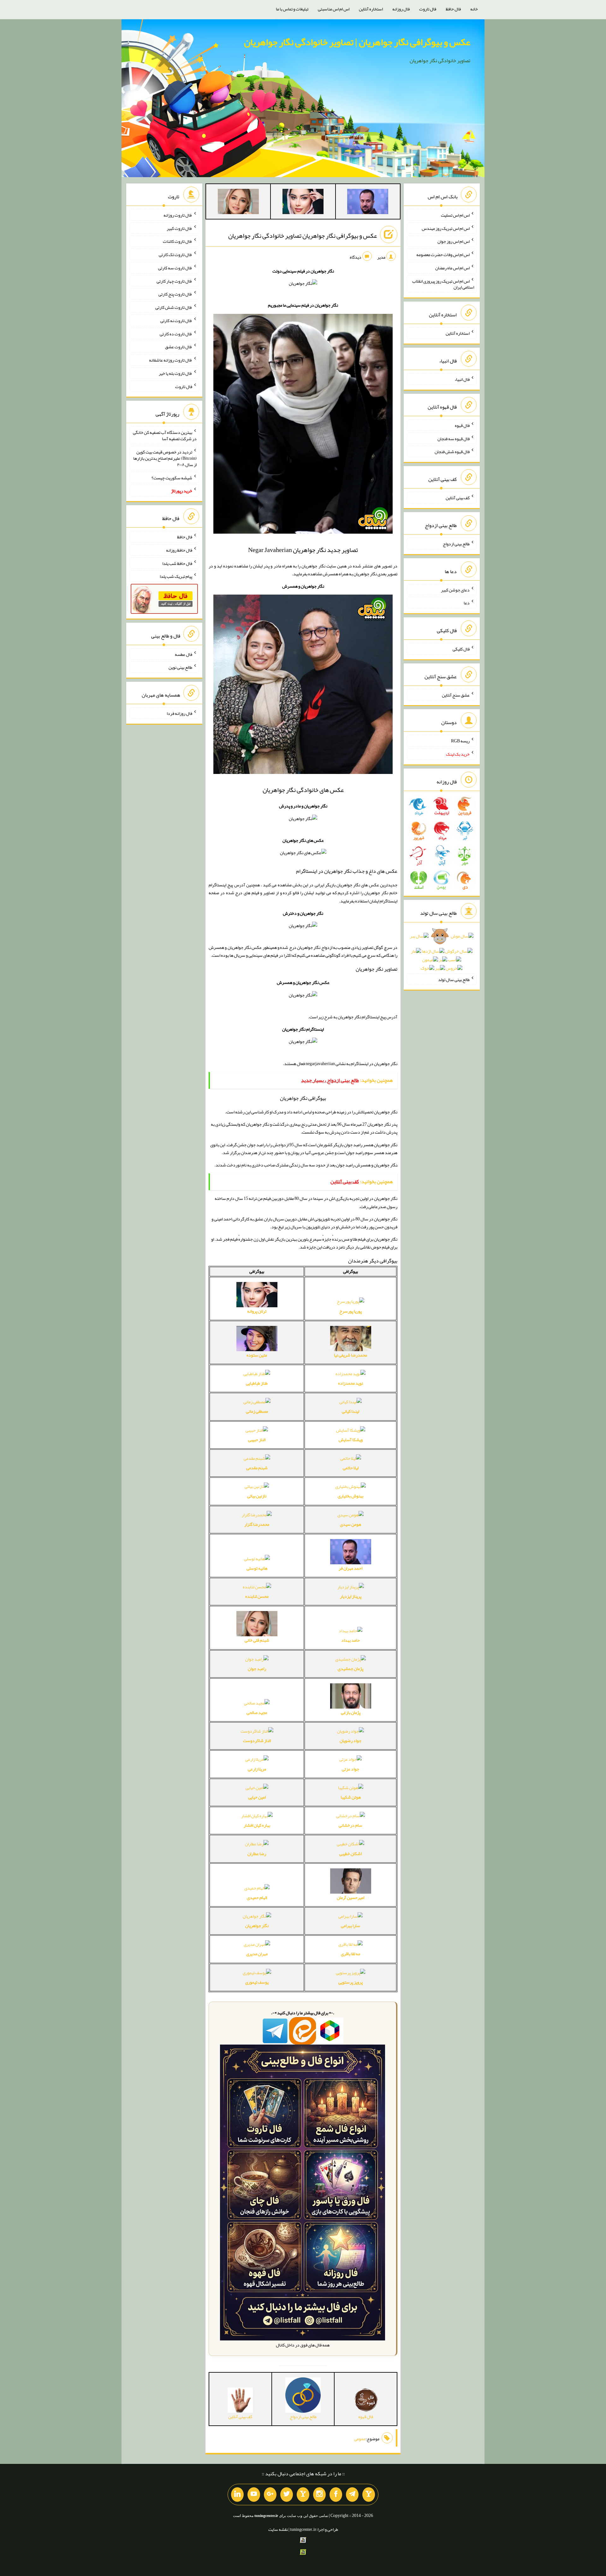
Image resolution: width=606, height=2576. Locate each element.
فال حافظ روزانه (179, 550)
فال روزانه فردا (179, 713)
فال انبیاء (462, 379)
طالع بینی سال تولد (454, 979)
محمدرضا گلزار (257, 1524)
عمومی (360, 2439)
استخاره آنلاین (371, 9)
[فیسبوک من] (336, 2495)
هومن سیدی (351, 1524)
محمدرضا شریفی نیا (351, 1355)
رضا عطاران (257, 1854)
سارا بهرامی (351, 1926)
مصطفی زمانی (257, 1411)
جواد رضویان (351, 1740)
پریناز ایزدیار (351, 1596)
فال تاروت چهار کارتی (174, 281)
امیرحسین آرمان (351, 1897)
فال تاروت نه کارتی (176, 321)
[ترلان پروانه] (303, 203)
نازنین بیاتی (257, 1496)
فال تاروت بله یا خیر (175, 373)
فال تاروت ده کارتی (176, 333)
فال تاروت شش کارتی (174, 307)
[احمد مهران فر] (368, 203)
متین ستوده (257, 1355)
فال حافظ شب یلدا (177, 563)
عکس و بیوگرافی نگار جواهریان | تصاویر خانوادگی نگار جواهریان (357, 42)
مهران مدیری (257, 1954)
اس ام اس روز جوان (454, 241)
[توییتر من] (287, 2495)
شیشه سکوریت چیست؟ (172, 477)
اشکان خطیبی (351, 1854)
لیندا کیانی (351, 1411)
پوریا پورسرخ (351, 1311)
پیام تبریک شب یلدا (176, 576)
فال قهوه (462, 425)
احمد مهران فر (351, 1568)
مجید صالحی (257, 1712)
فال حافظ (453, 9)
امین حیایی (257, 1797)
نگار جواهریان (257, 1926)
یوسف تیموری (257, 1982)
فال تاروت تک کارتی (175, 255)
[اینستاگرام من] (319, 2495)
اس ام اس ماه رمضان (452, 268)
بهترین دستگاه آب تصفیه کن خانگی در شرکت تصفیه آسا (165, 435)
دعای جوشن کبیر (455, 590)
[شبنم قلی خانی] (238, 203)
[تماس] (303, 2495)
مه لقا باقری (351, 1954)
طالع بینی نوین (180, 667)
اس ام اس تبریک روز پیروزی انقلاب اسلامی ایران (443, 284)
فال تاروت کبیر (179, 228)
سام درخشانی (351, 1825)
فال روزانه (401, 9)
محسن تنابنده (257, 1596)
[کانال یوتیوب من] (254, 2495)
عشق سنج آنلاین (456, 695)
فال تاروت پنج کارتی (175, 294)
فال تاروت (428, 9)
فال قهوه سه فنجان (454, 438)
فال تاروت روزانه (178, 215)
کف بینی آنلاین (458, 498)
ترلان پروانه (257, 1311)
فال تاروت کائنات (178, 241)
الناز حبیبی (257, 1440)
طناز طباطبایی (257, 1383)
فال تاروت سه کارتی (175, 268)
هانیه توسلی (257, 1568)
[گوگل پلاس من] (270, 2495)
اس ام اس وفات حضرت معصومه (443, 255)
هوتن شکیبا (351, 1797)
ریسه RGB (460, 741)
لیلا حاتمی (351, 1468)
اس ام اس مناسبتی (334, 9)
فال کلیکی (461, 649)
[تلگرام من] (352, 2495)
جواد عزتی (351, 1769)
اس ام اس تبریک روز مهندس (446, 228)
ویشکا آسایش (351, 1440)
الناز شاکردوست (257, 1740)
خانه (474, 9)
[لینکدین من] (237, 2495)
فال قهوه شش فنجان (452, 452)
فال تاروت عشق (179, 347)
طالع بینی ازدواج (456, 544)
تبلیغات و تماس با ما (292, 9)
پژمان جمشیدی (351, 1668)
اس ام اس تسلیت (455, 215)
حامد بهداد (351, 1640)
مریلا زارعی (257, 1769)
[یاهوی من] (369, 2495)
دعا (467, 603)
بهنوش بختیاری (351, 1496)
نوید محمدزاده (351, 1383)
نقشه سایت (278, 2529)
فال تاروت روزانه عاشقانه (171, 360)
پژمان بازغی (351, 1712)
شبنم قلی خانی (257, 1640)
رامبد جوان (257, 1668)
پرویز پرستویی (351, 1982)
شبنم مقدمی (257, 1468)
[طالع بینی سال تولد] (442, 954)
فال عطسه (184, 654)
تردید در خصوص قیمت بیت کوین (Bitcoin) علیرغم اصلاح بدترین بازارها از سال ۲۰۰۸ (165, 458)
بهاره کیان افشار (257, 1825)
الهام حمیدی (257, 1897)
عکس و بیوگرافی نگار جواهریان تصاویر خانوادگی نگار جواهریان (303, 236)
